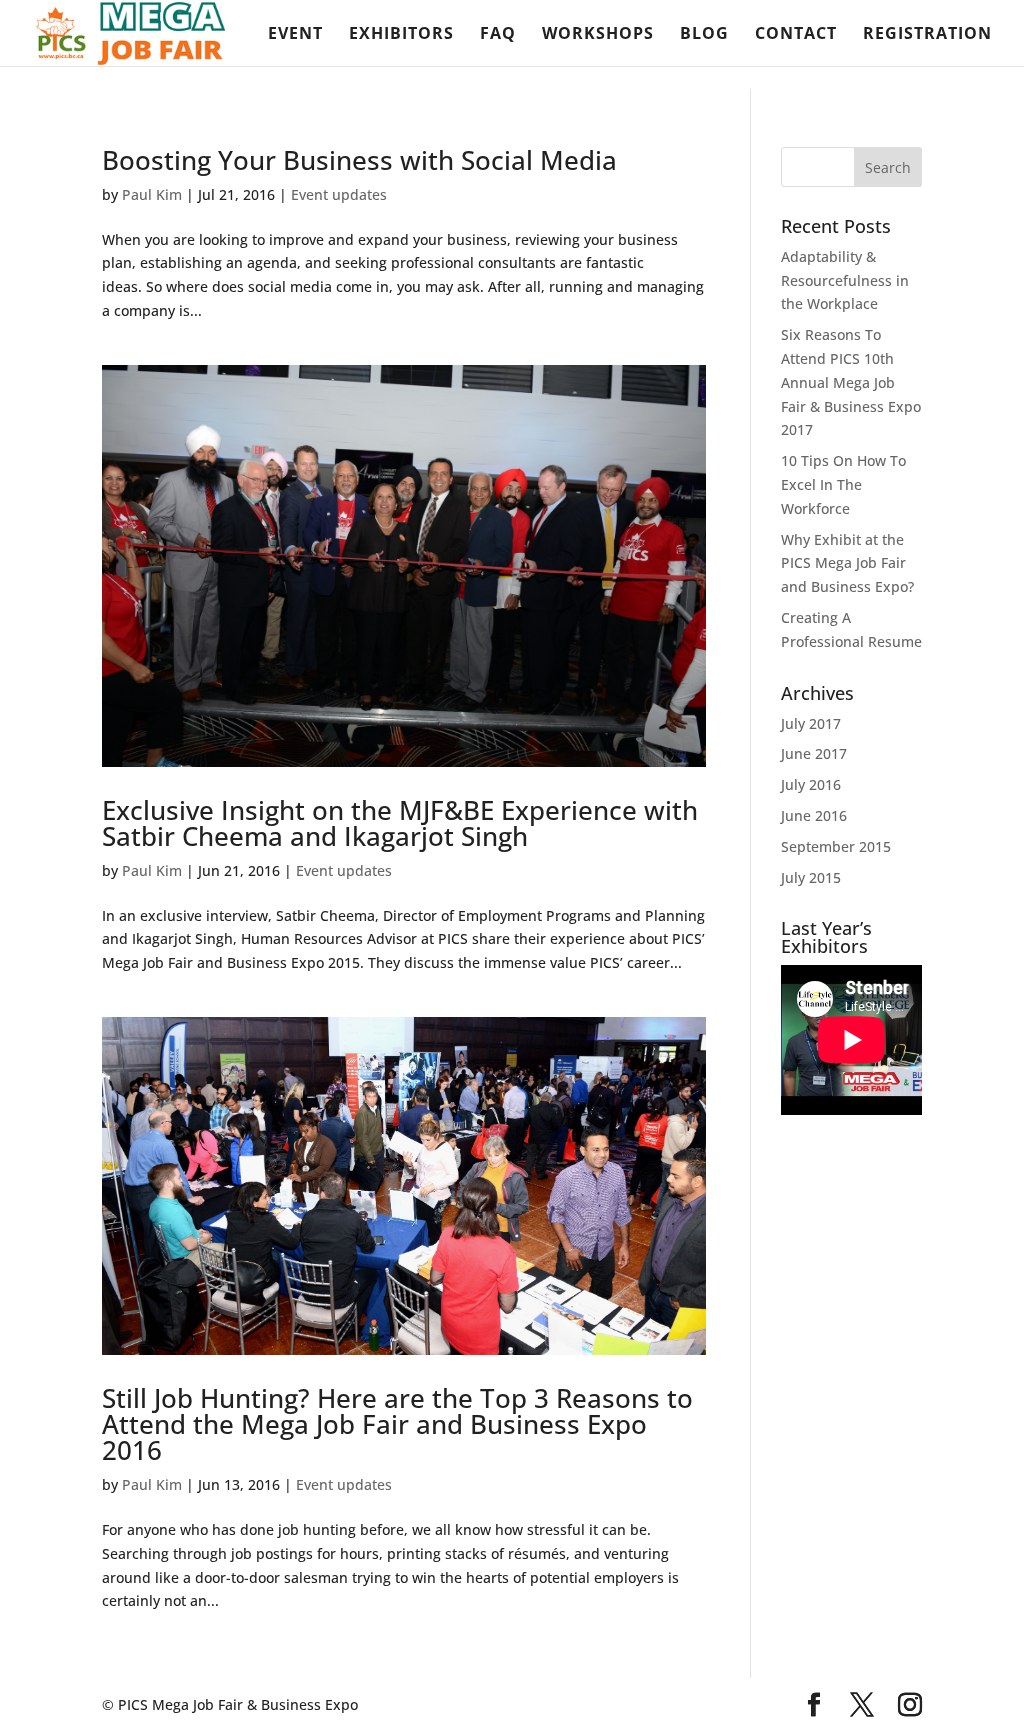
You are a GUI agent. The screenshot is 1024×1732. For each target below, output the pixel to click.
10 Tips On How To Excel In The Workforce (843, 484)
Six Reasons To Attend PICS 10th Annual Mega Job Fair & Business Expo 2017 (851, 382)
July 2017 (811, 723)
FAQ (498, 35)
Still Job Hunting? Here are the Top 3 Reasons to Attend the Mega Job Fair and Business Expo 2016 (397, 1424)
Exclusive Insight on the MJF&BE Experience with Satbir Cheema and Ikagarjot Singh (400, 823)
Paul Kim (152, 194)
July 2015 (811, 877)
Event (295, 35)
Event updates (339, 194)
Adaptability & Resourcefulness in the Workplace (845, 280)
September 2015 (836, 846)
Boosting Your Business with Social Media (359, 160)
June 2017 (814, 753)
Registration (927, 35)
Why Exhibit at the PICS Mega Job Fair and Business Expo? (847, 563)
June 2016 (814, 815)
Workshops (598, 35)
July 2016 (811, 784)
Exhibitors (401, 35)
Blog (704, 35)
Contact (796, 35)
